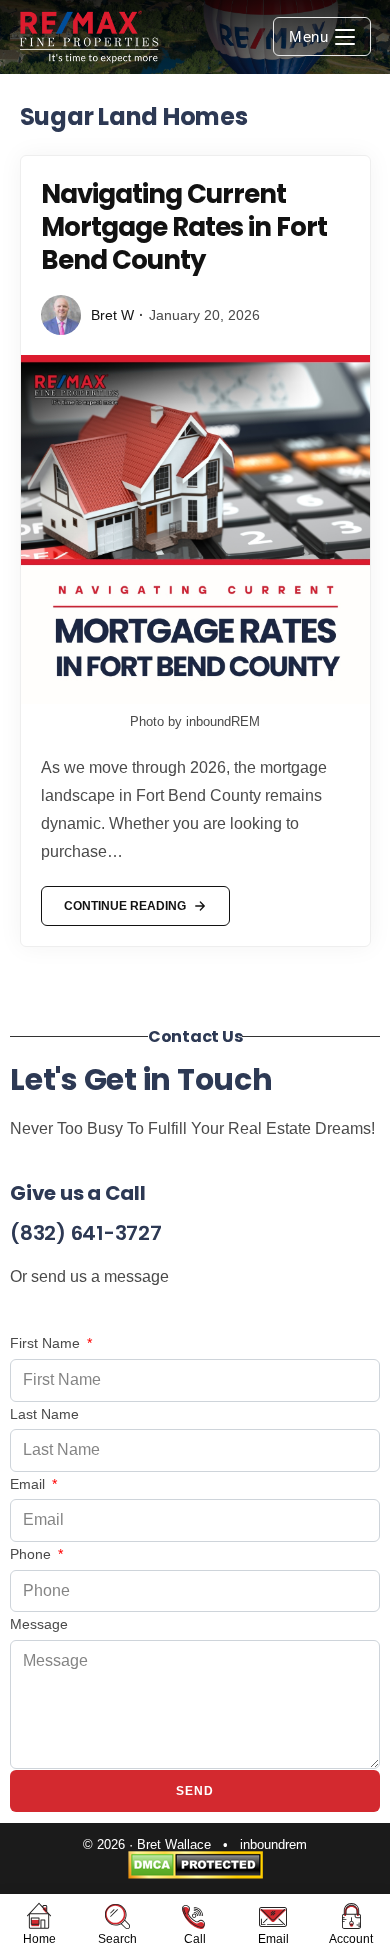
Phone (32, 1554)
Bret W (112, 315)
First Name (47, 1343)
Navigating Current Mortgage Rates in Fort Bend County (184, 227)
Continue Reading (124, 899)
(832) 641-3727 (86, 1233)
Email (29, 1484)
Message (39, 1624)
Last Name (44, 1414)
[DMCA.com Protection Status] (195, 1864)
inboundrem (273, 1844)
